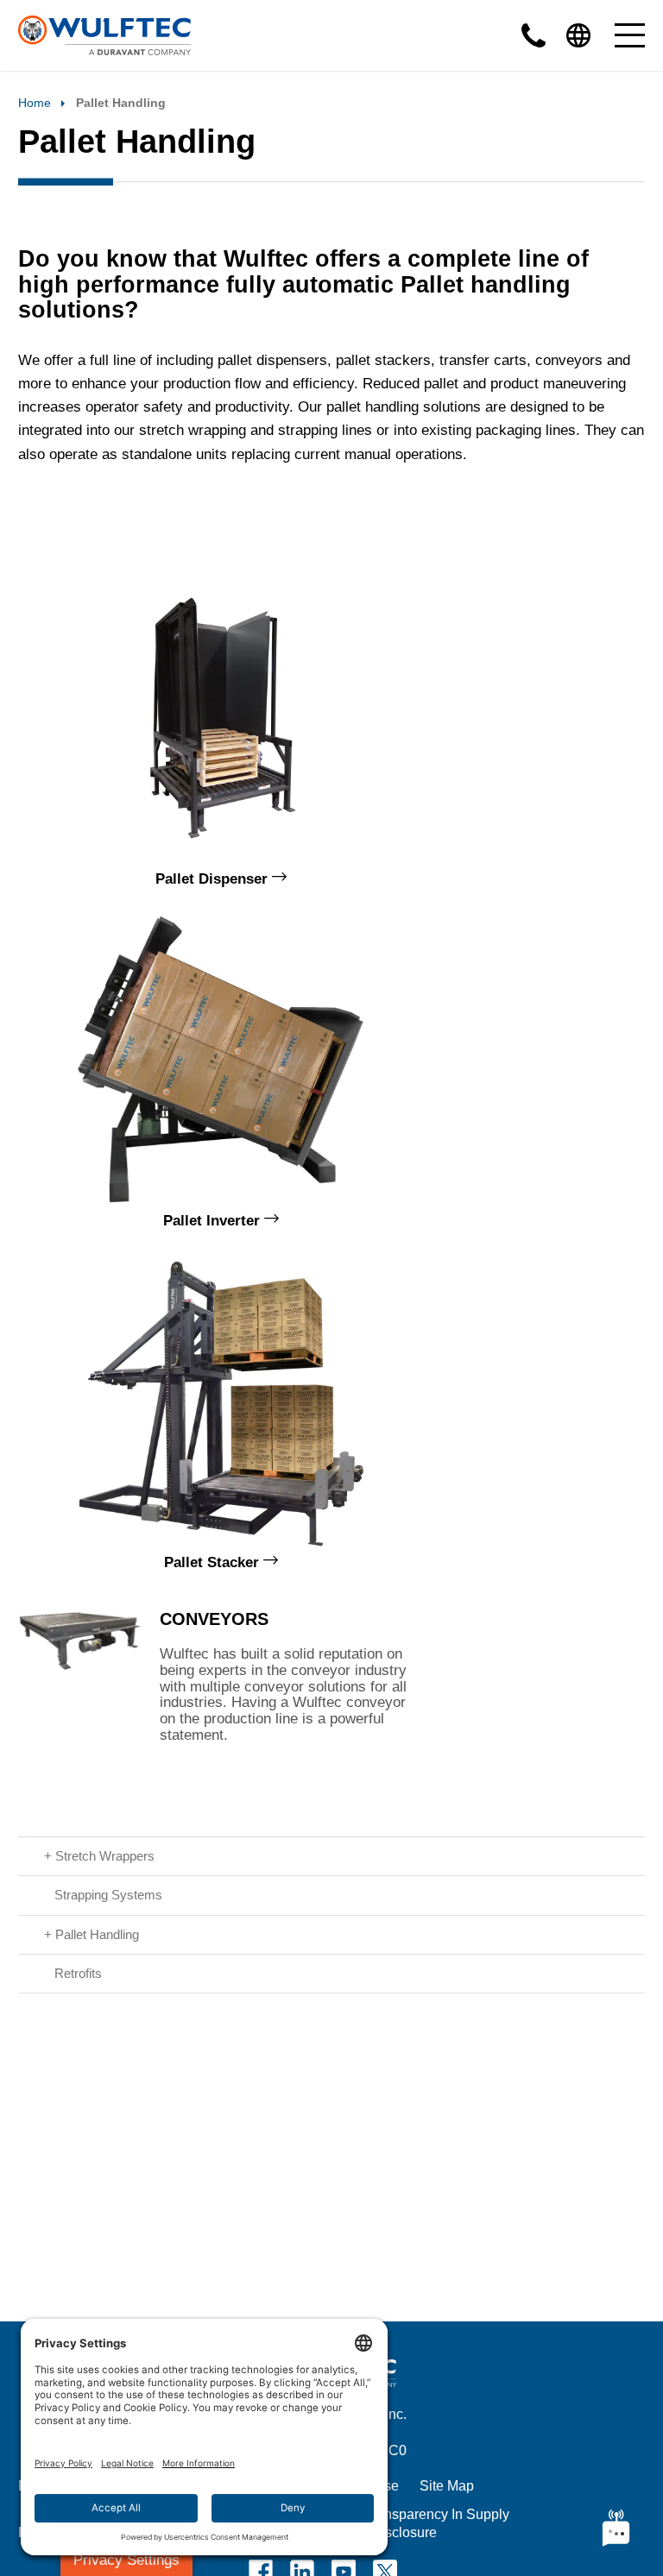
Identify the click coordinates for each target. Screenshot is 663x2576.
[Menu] (630, 35)
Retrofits (78, 1973)
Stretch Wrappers (105, 1856)
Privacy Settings (126, 2560)
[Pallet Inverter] (221, 1059)
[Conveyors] (80, 1672)
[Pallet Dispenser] (221, 717)
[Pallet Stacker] (221, 1401)
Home (35, 103)
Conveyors (214, 1619)
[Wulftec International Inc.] (104, 35)
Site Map (447, 2485)
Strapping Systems (108, 1895)
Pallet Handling (97, 1934)
